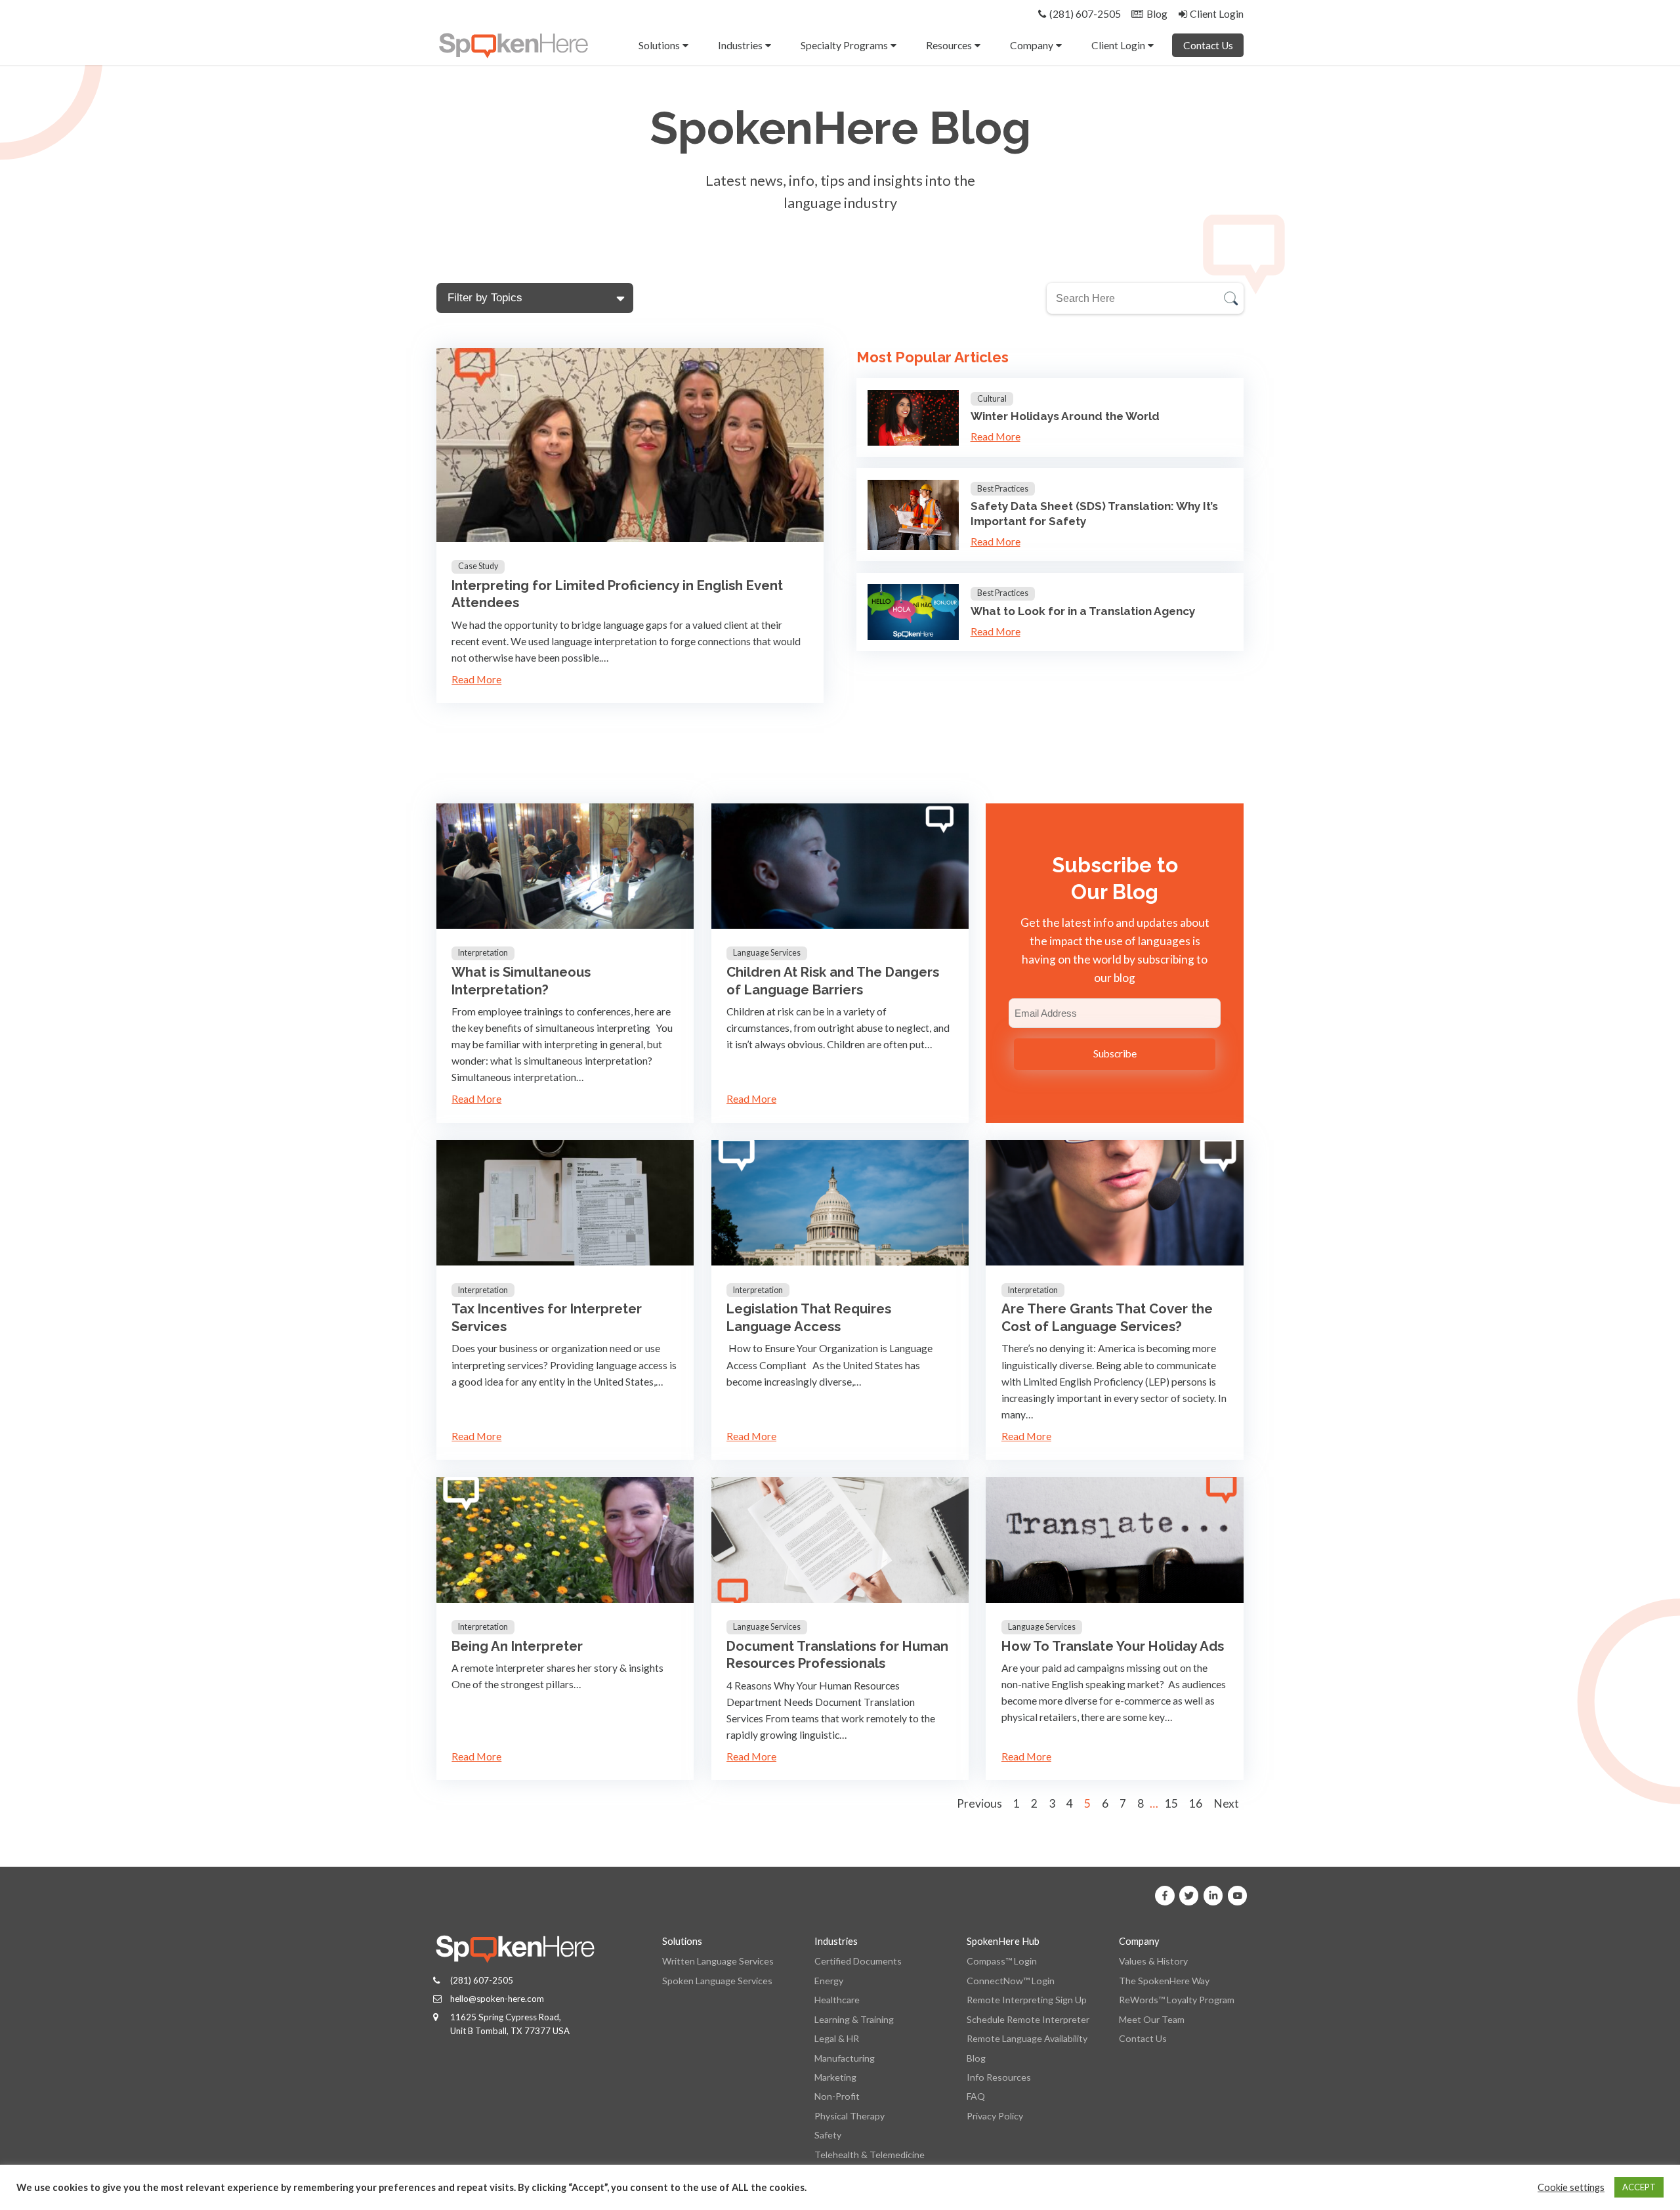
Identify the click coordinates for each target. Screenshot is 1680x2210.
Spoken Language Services (717, 1981)
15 (1171, 1803)
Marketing (835, 2077)
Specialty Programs (844, 45)
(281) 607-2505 (482, 1980)
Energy (829, 1981)
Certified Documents (858, 1961)
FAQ (976, 2096)
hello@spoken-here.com (497, 1999)
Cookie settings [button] (1571, 2187)
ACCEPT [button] (1639, 2187)
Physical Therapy (850, 2116)
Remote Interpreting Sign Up (1027, 2000)
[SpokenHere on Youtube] (1238, 1896)
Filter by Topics (485, 297)
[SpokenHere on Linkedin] (1213, 1896)
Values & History (1153, 1961)
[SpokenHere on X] (1189, 1896)
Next (1226, 1803)
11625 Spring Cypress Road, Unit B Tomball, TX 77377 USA (510, 2024)
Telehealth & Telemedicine (870, 2155)
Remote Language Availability (1027, 2038)
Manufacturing (845, 2058)
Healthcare (837, 2000)
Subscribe (1115, 1053)
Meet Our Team (1152, 2019)
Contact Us (1208, 45)
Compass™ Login (1002, 1961)
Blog (976, 2058)
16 (1196, 1803)
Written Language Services (718, 1961)
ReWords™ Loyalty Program (1177, 2000)
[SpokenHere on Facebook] (1165, 1896)
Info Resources (999, 2077)
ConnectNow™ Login (1011, 1981)
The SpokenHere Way (1164, 1981)
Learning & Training (854, 2019)
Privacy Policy (995, 2116)
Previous (979, 1803)
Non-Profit (837, 2096)
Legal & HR (837, 2038)
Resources (949, 45)
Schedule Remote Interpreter (1028, 2019)
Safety (828, 2135)
